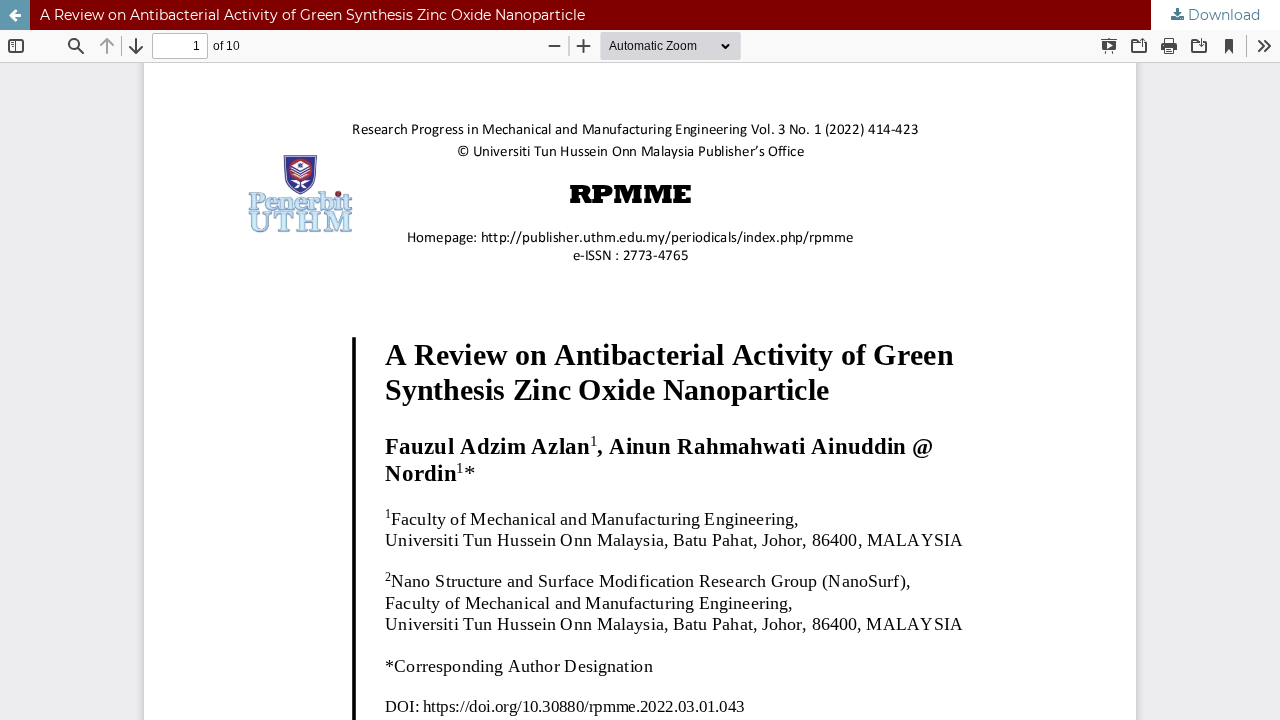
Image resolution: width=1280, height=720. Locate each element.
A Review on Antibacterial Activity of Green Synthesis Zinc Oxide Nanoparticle (312, 15)
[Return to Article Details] (15, 15)
